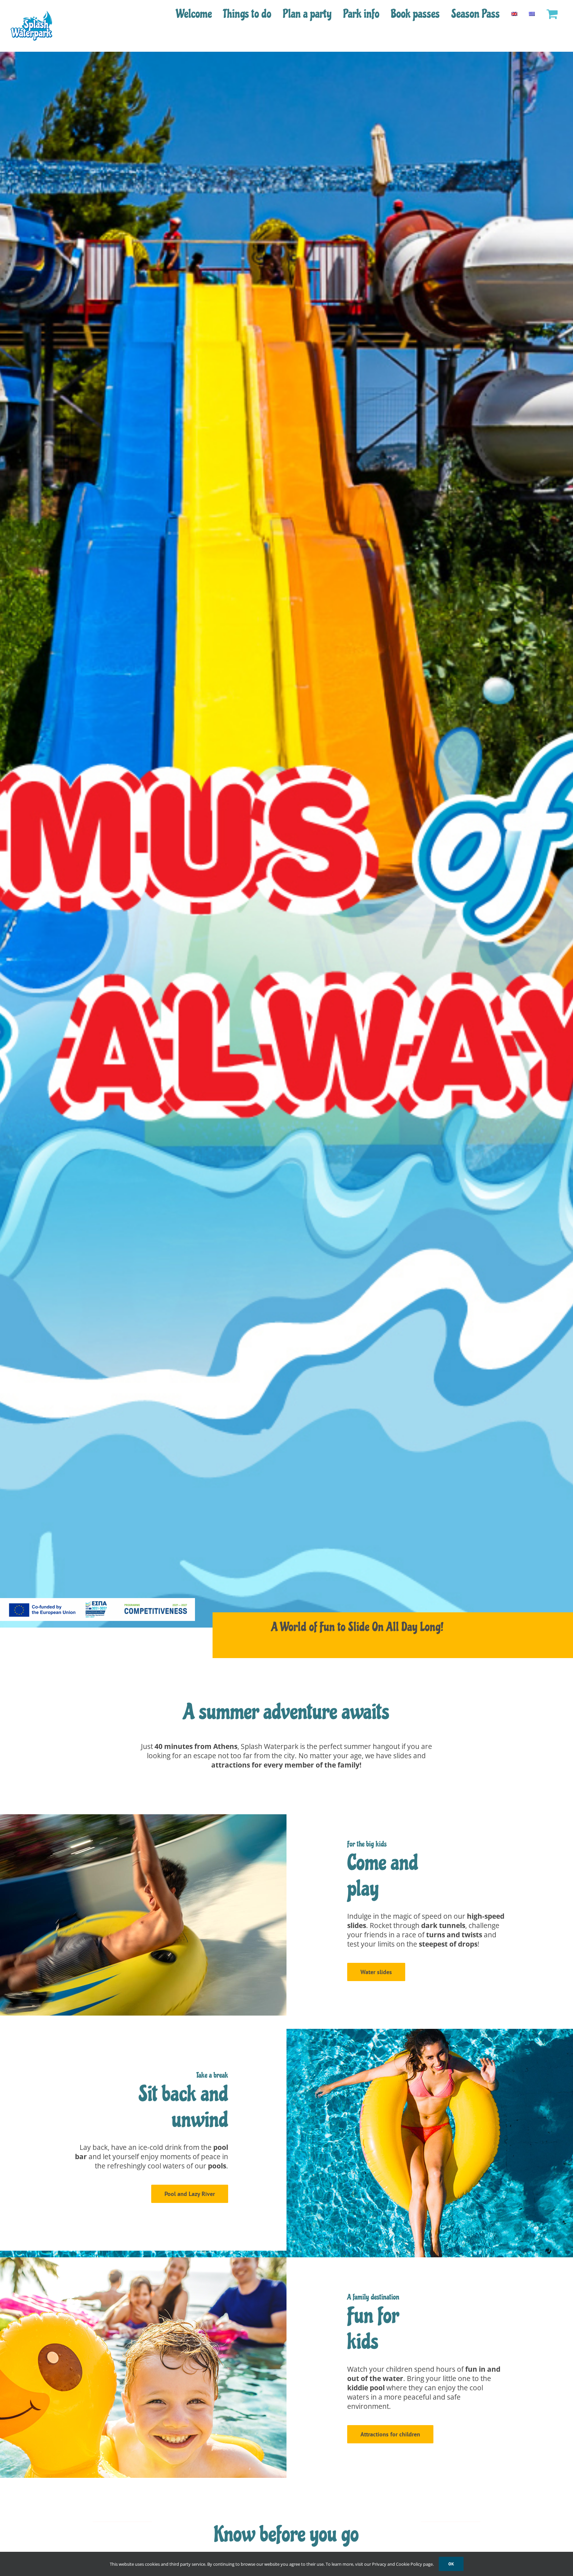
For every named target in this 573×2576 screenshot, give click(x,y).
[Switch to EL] (532, 14)
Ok (451, 2564)
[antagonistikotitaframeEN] (97, 1601)
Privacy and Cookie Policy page (402, 2564)
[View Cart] (552, 14)
